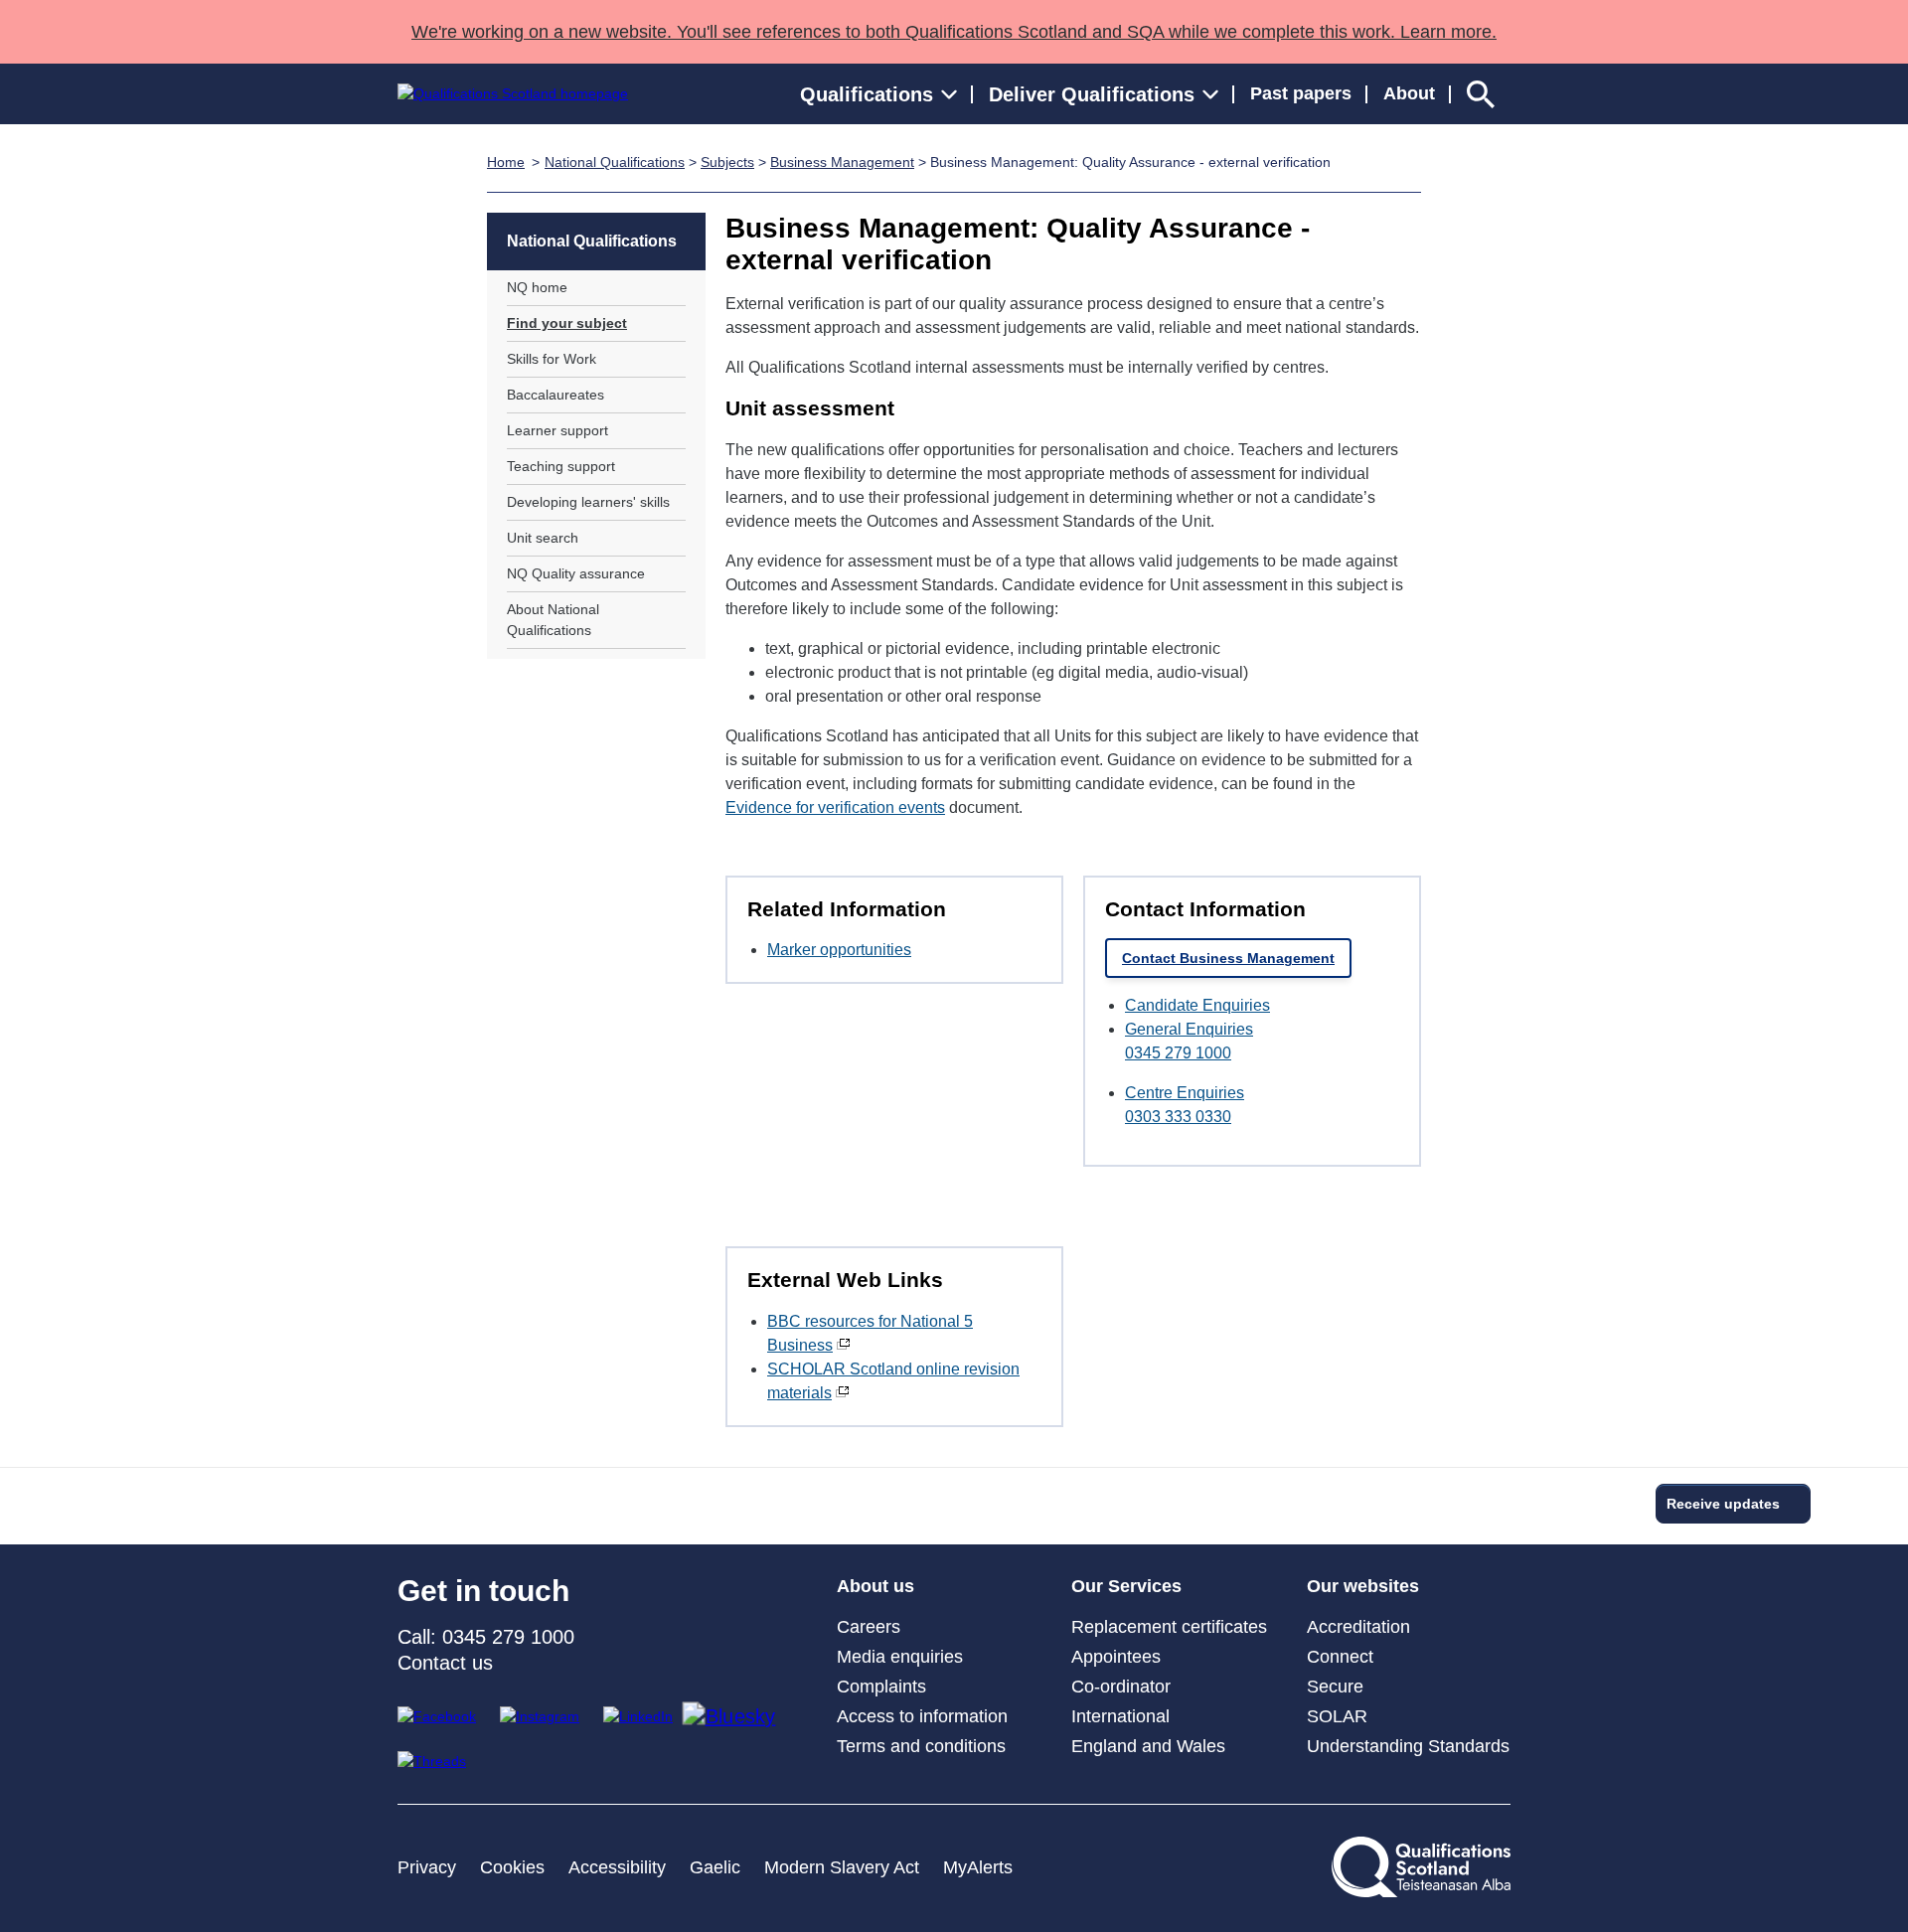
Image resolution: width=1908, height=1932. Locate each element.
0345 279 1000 (1178, 1053)
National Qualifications (615, 162)
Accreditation (1358, 1627)
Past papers (1301, 93)
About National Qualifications (553, 620)
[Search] (1481, 94)
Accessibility (617, 1867)
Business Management (842, 162)
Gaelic (715, 1867)
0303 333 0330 (1178, 1117)
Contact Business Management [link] (1228, 958)
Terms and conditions (921, 1746)
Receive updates (1723, 1504)
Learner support (557, 430)
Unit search (543, 538)
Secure (1335, 1687)
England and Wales (1148, 1746)
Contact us (445, 1663)
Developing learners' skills (588, 502)
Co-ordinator (1121, 1687)
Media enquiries (900, 1657)
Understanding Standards (1408, 1746)
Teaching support (561, 466)
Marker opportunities (839, 950)
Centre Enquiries (1185, 1093)
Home (506, 162)
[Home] (513, 94)
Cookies (512, 1867)
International (1120, 1716)
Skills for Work (552, 359)
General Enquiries (1189, 1029)
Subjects (727, 162)
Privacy (427, 1867)
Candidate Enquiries (1197, 1005)
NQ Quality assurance (576, 573)
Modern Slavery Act (842, 1867)
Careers (869, 1627)
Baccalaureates (556, 395)
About (1409, 93)
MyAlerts (978, 1867)
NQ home (537, 287)
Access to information (922, 1716)
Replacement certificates (1169, 1627)
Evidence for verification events (835, 807)
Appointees (1116, 1657)
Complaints (881, 1687)
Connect (1340, 1657)
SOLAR (1337, 1716)
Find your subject (567, 323)
